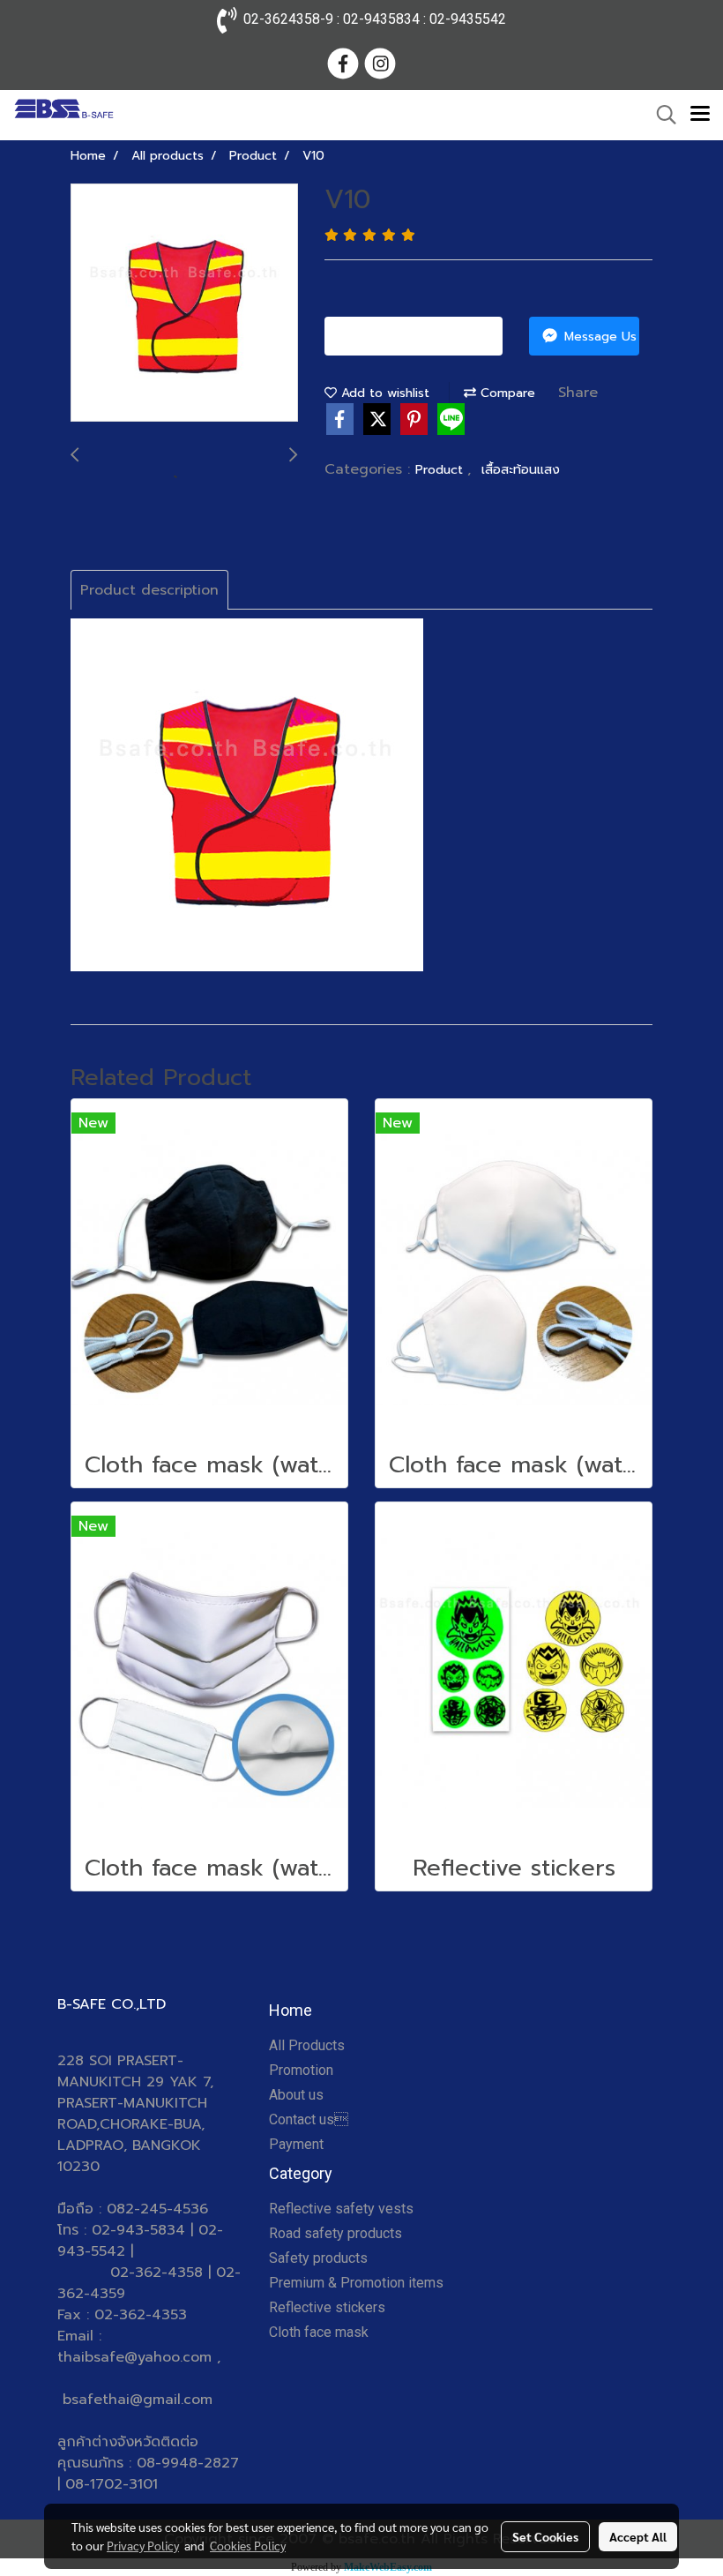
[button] (660, 115)
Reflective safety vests (341, 2209)
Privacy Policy (143, 2545)
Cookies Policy (248, 2545)
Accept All (638, 2536)
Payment (296, 2144)
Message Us (598, 337)
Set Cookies (545, 2536)
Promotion (301, 2070)
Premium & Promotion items (356, 2283)
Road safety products (335, 2233)
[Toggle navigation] (700, 115)
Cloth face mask (319, 2332)
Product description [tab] (149, 590)
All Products (307, 2045)
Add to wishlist (383, 393)
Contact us (309, 2119)
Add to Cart (421, 337)
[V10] (184, 303)
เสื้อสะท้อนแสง (521, 470)
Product (441, 470)
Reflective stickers (327, 2307)
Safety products (318, 2258)
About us (296, 2095)
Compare (506, 393)
